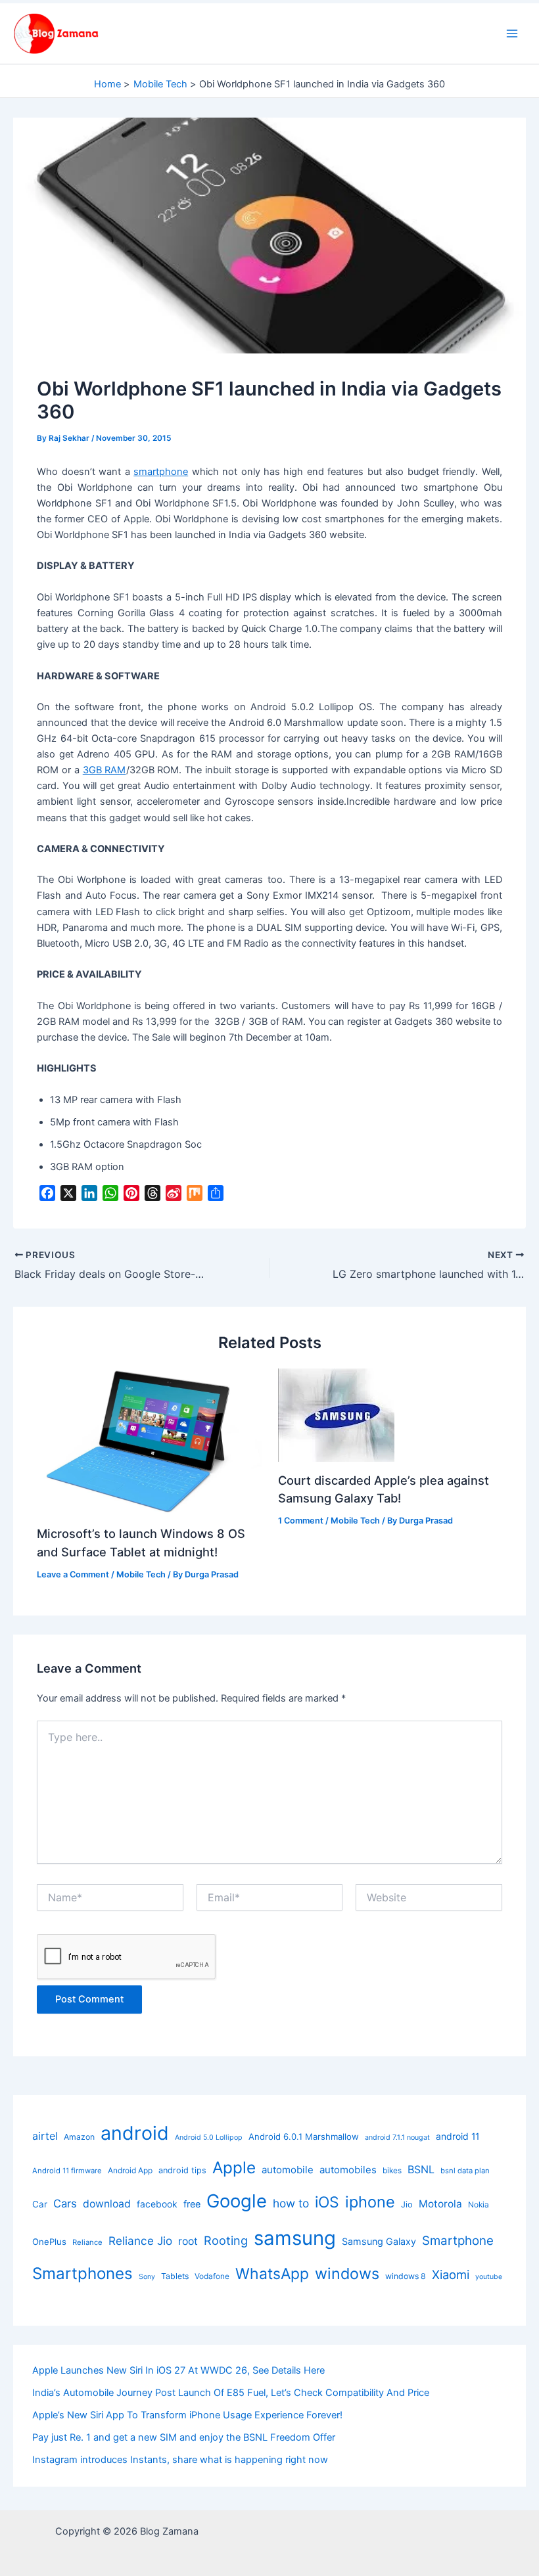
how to (291, 2203)
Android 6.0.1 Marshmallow (304, 2136)
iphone (370, 2202)
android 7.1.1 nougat (397, 2137)
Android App (130, 2170)
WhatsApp (272, 2274)
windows (347, 2273)
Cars (65, 2203)
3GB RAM (105, 770)
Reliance (87, 2242)
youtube (489, 2277)
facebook (157, 2204)
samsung (295, 2238)
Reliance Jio (140, 2241)
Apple (234, 2167)
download (107, 2204)
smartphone (161, 472)
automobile (288, 2170)
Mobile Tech (141, 1574)
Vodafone (212, 2276)
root (188, 2241)
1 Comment (301, 1521)
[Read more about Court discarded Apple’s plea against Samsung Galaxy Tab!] (336, 1414)
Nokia (479, 2204)
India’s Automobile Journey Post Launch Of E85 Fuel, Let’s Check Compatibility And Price (231, 2393)
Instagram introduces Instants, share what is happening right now (180, 2460)
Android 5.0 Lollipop (209, 2137)
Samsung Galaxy (379, 2241)
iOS (327, 2202)
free (192, 2204)
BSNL (421, 2169)
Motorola (440, 2204)
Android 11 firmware (67, 2171)
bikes (392, 2170)
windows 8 (406, 2276)
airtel (45, 2136)
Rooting (226, 2240)
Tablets (175, 2276)
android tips (182, 2170)
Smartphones (82, 2273)
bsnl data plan (465, 2171)
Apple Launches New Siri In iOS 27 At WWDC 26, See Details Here (178, 2370)
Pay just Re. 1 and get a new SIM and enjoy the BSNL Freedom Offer (184, 2437)
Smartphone (458, 2241)
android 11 (457, 2136)
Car (40, 2204)
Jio (407, 2204)
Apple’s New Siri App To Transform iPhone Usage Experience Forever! (187, 2415)
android (135, 2133)
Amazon (79, 2137)
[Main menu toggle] (512, 34)
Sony (147, 2277)
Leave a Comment (73, 1574)
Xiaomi (451, 2274)
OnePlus (49, 2242)
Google (237, 2201)
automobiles (348, 2170)
